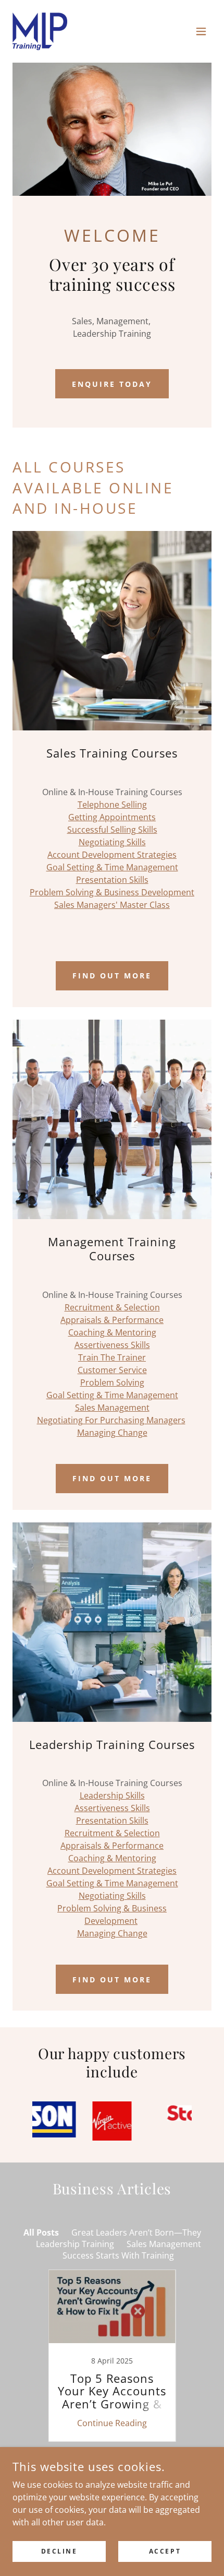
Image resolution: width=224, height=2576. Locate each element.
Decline (59, 2551)
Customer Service (112, 1370)
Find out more (112, 976)
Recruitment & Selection (112, 1307)
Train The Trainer (112, 1357)
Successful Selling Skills (112, 830)
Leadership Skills (112, 1795)
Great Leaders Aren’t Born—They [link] (136, 2232)
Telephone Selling (112, 805)
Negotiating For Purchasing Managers (111, 1420)
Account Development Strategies (112, 855)
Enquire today (112, 384)
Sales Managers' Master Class (112, 905)
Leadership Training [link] (75, 2244)
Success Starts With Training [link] (118, 2255)
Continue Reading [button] (112, 2423)
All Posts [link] (41, 2232)
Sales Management (112, 1408)
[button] (201, 31)
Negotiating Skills (112, 842)
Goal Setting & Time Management (112, 867)
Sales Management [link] (164, 2244)
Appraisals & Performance (112, 1320)
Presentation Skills (112, 880)
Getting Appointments (112, 817)
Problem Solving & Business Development (112, 892)
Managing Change (112, 1433)
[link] (40, 31)
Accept (165, 2551)
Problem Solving (112, 1382)
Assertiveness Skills (112, 1345)
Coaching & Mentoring (112, 1332)
